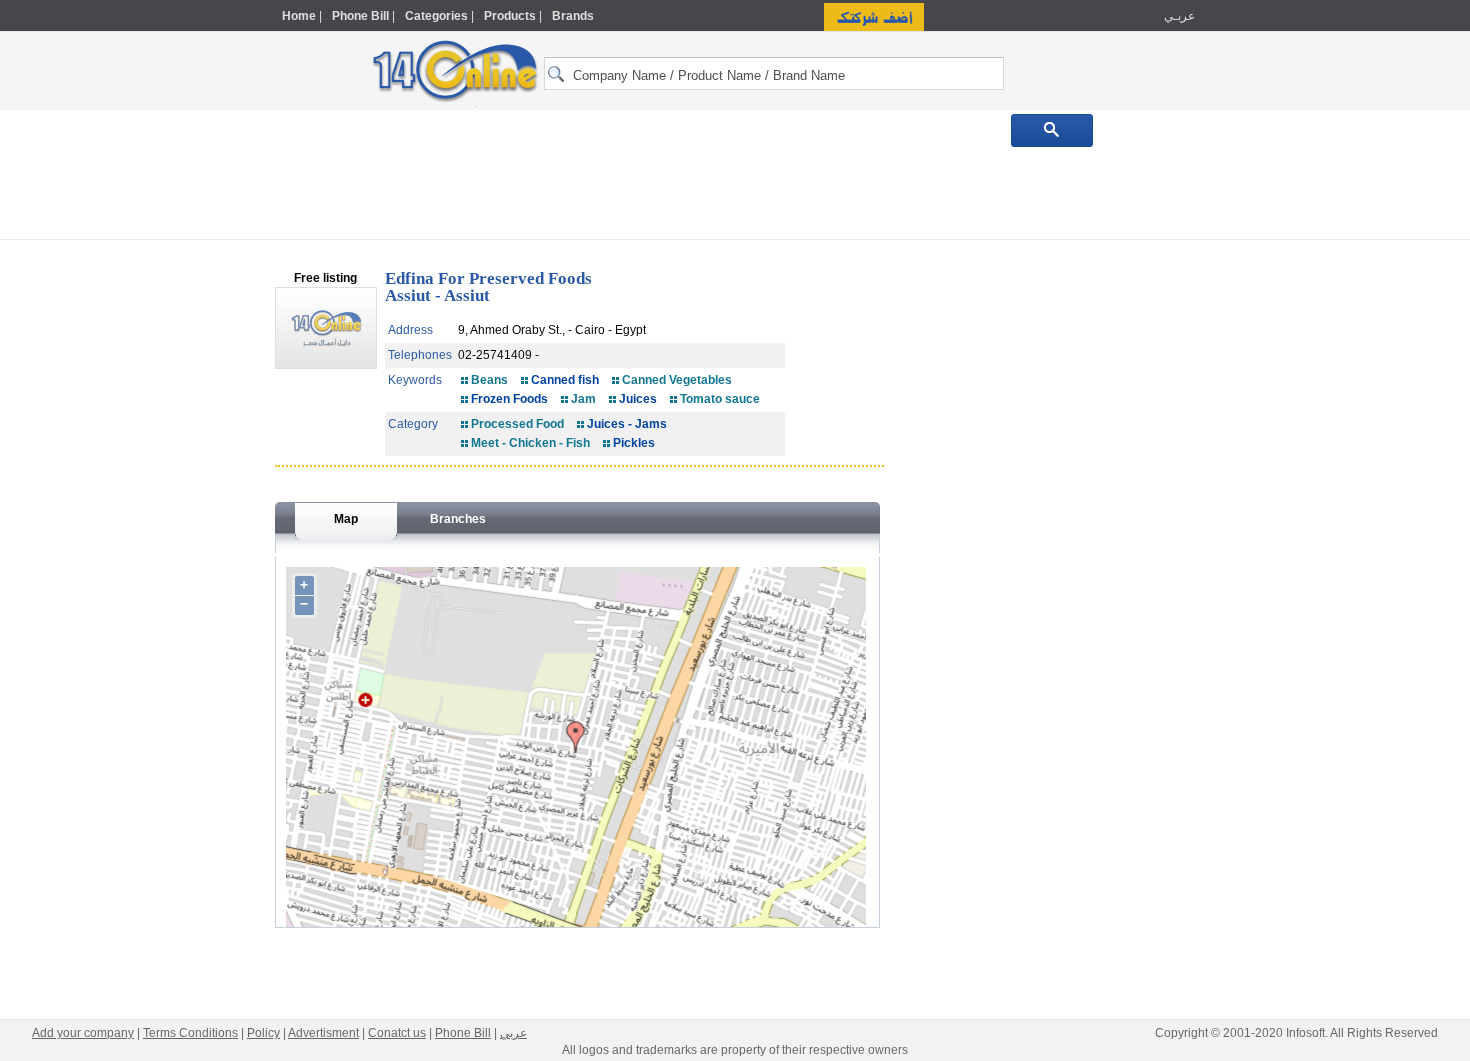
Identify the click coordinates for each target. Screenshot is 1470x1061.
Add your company (83, 1033)
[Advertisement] (1282, 427)
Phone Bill (360, 16)
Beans (489, 380)
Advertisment (323, 1033)
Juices (638, 399)
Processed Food (517, 424)
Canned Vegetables (677, 380)
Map (346, 519)
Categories (436, 16)
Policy (263, 1033)
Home (299, 16)
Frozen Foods (509, 399)
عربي (513, 1033)
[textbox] (774, 73)
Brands (573, 16)
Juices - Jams (627, 424)
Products (510, 16)
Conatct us (397, 1033)
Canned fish (565, 380)
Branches (458, 519)
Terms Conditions (190, 1033)
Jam (583, 399)
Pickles (634, 443)
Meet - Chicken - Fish (530, 443)
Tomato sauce (720, 399)
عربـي (1178, 16)
